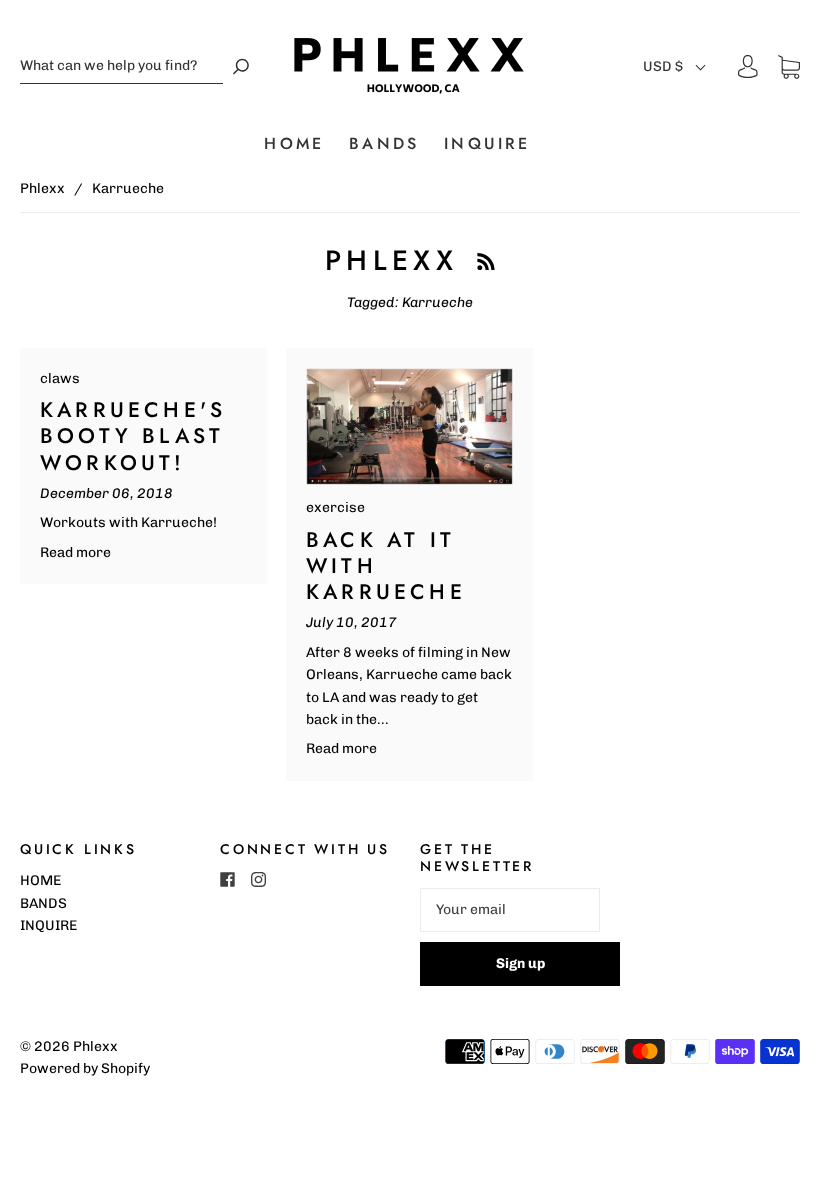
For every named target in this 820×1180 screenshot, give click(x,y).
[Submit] (241, 66)
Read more (75, 552)
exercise (335, 507)
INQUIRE (487, 144)
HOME (294, 144)
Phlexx (42, 188)
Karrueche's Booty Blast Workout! (133, 436)
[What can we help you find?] (121, 66)
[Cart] (789, 67)
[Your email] (510, 910)
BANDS (384, 144)
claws (60, 378)
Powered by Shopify (85, 1068)
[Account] (748, 66)
